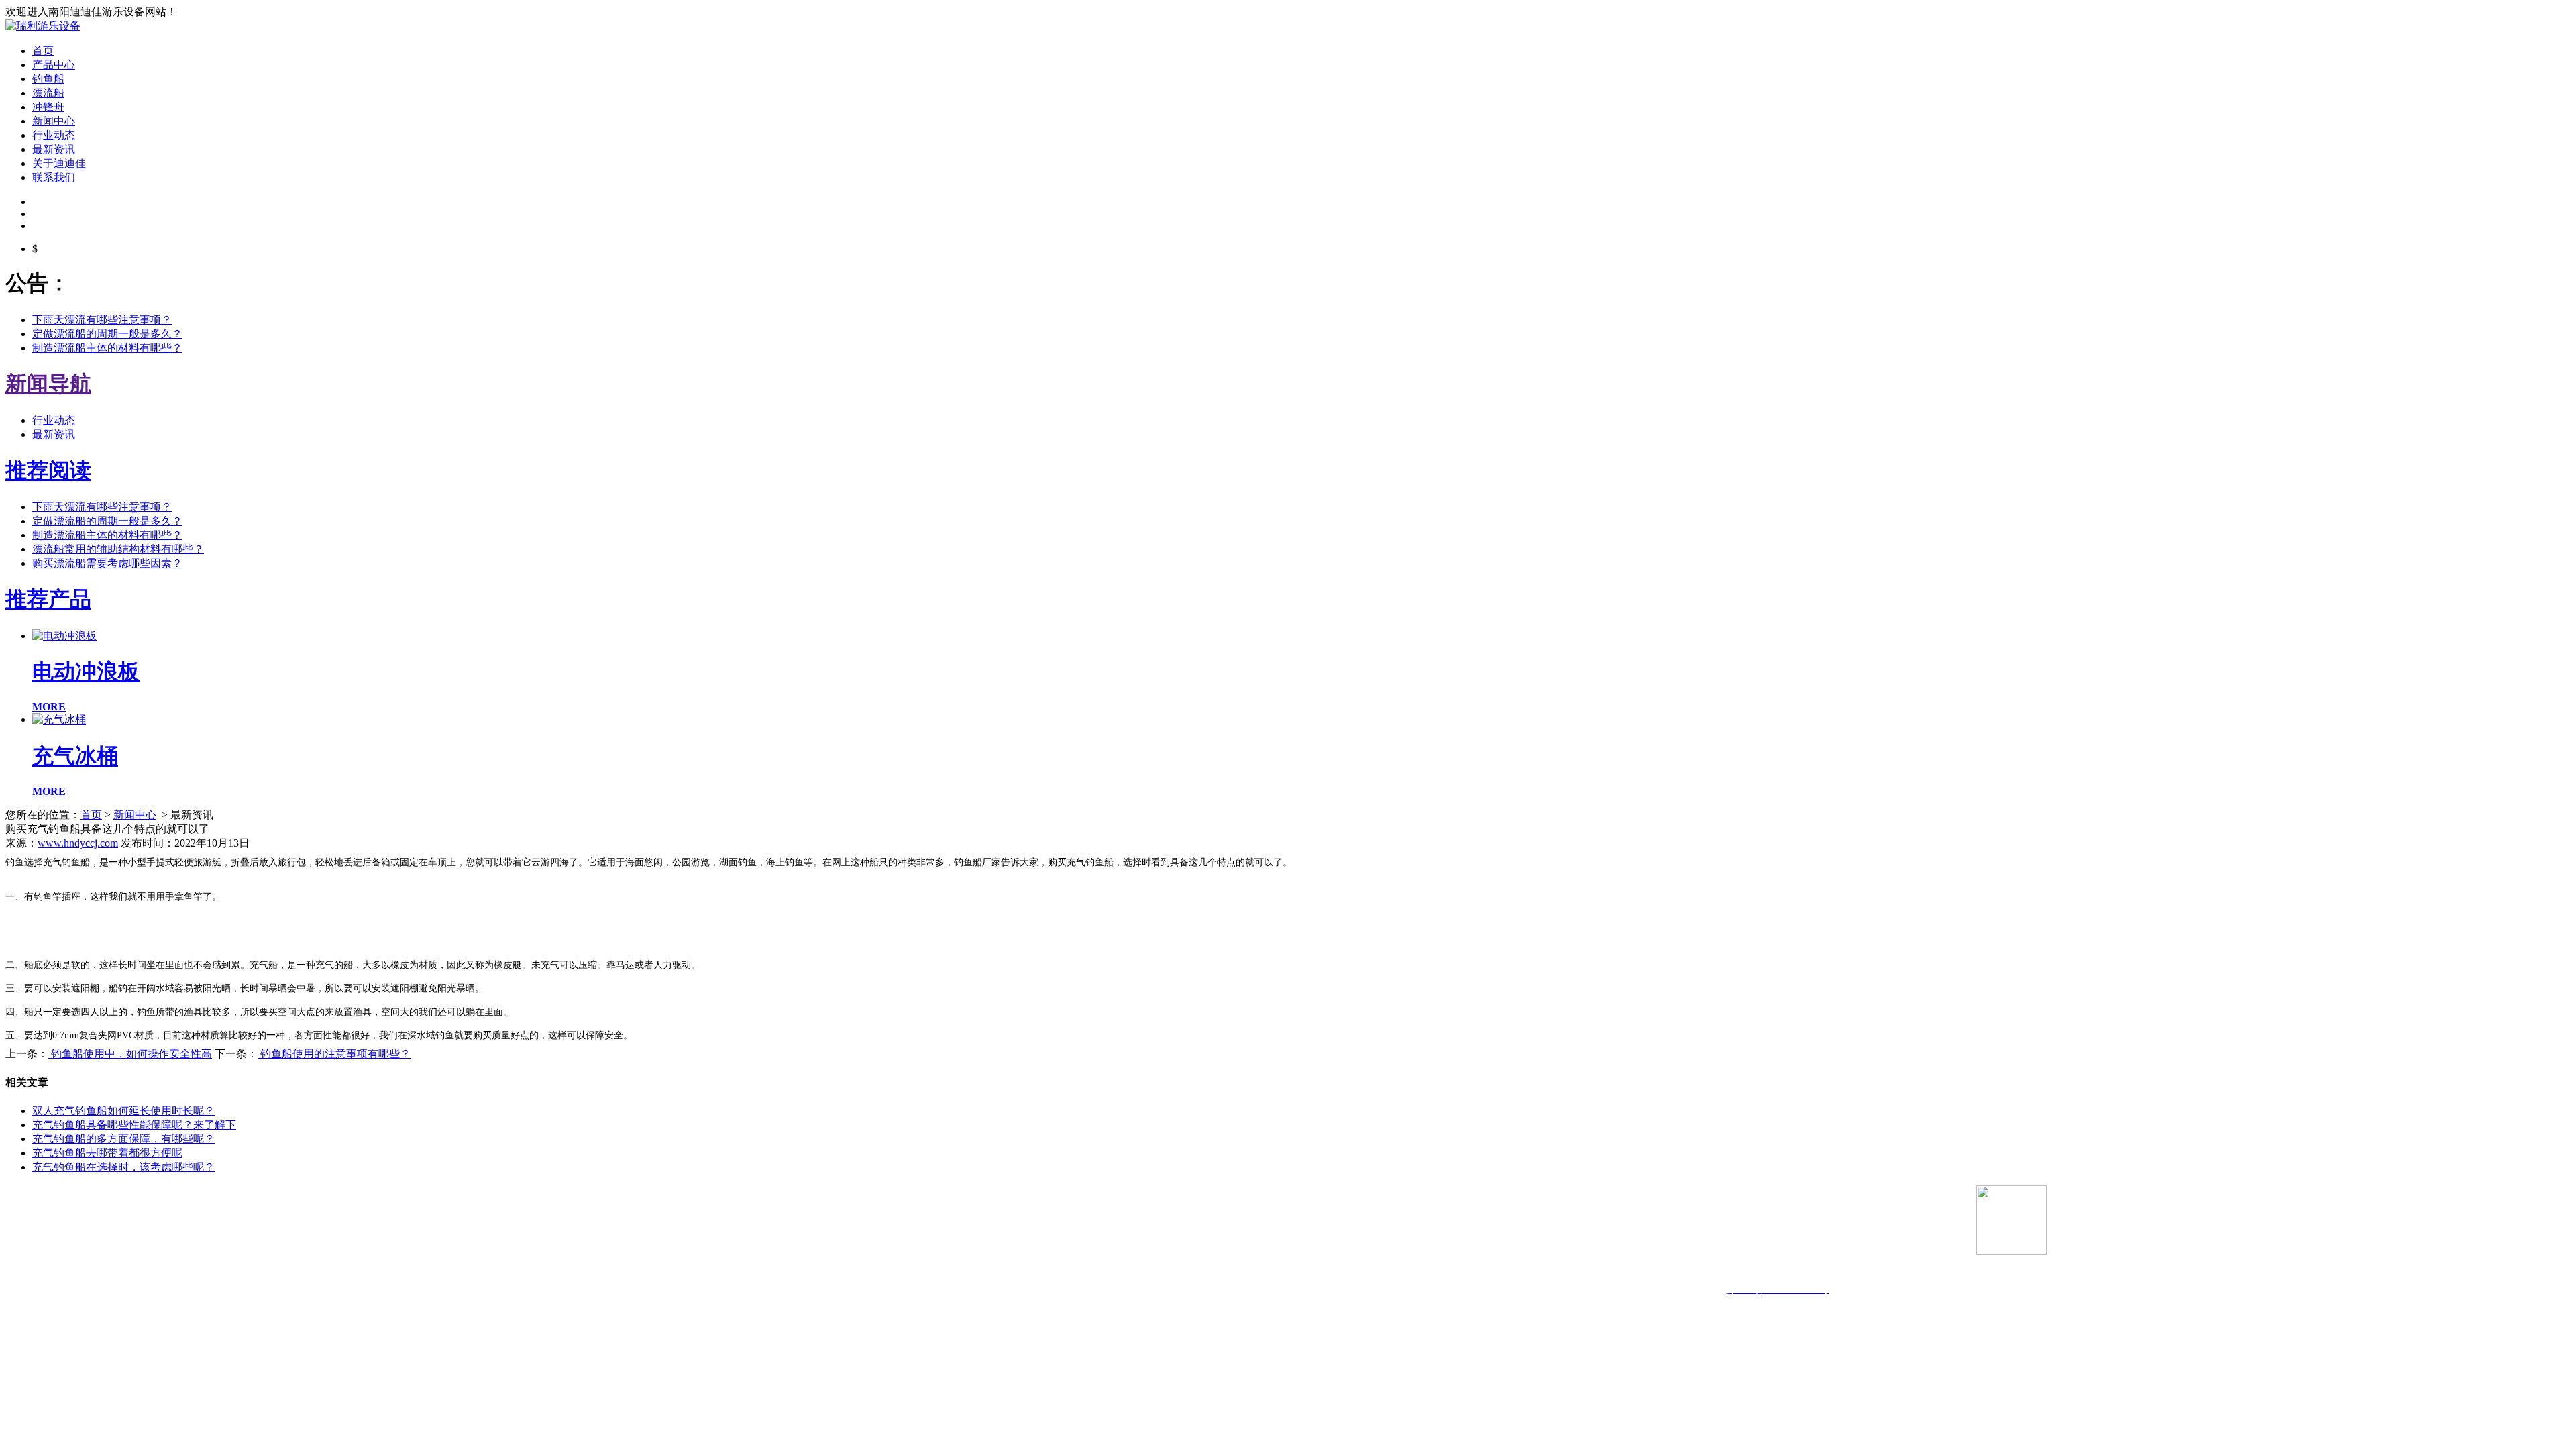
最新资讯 (54, 149)
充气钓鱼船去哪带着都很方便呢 (107, 1153)
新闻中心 (54, 121)
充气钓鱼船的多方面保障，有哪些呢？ (123, 1139)
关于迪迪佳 (59, 163)
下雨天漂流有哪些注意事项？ (102, 320)
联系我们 (54, 177)
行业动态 (54, 135)
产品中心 (54, 65)
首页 (43, 51)
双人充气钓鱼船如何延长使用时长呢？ (123, 1111)
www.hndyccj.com (78, 843)
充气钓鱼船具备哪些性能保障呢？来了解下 (134, 1125)
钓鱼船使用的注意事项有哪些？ (334, 1054)
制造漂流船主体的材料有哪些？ (107, 348)
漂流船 (48, 93)
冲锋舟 (48, 107)
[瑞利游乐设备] (43, 26)
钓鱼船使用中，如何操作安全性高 (130, 1054)
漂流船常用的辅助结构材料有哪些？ (118, 549)
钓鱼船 (48, 79)
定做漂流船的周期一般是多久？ (107, 334)
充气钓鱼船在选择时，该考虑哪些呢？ (123, 1167)
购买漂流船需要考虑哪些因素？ (107, 563)
